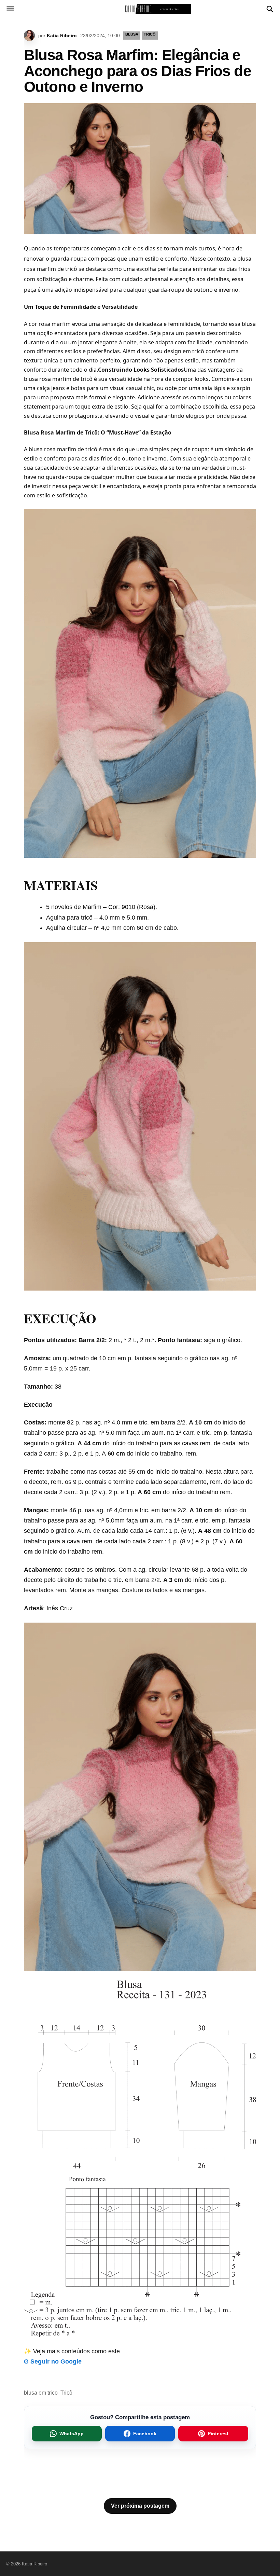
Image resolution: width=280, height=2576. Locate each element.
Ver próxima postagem (140, 2506)
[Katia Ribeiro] (140, 9)
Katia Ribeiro (62, 36)
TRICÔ (150, 34)
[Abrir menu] (10, 9)
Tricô (66, 2393)
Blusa (132, 34)
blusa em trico (41, 2393)
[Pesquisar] (270, 9)
